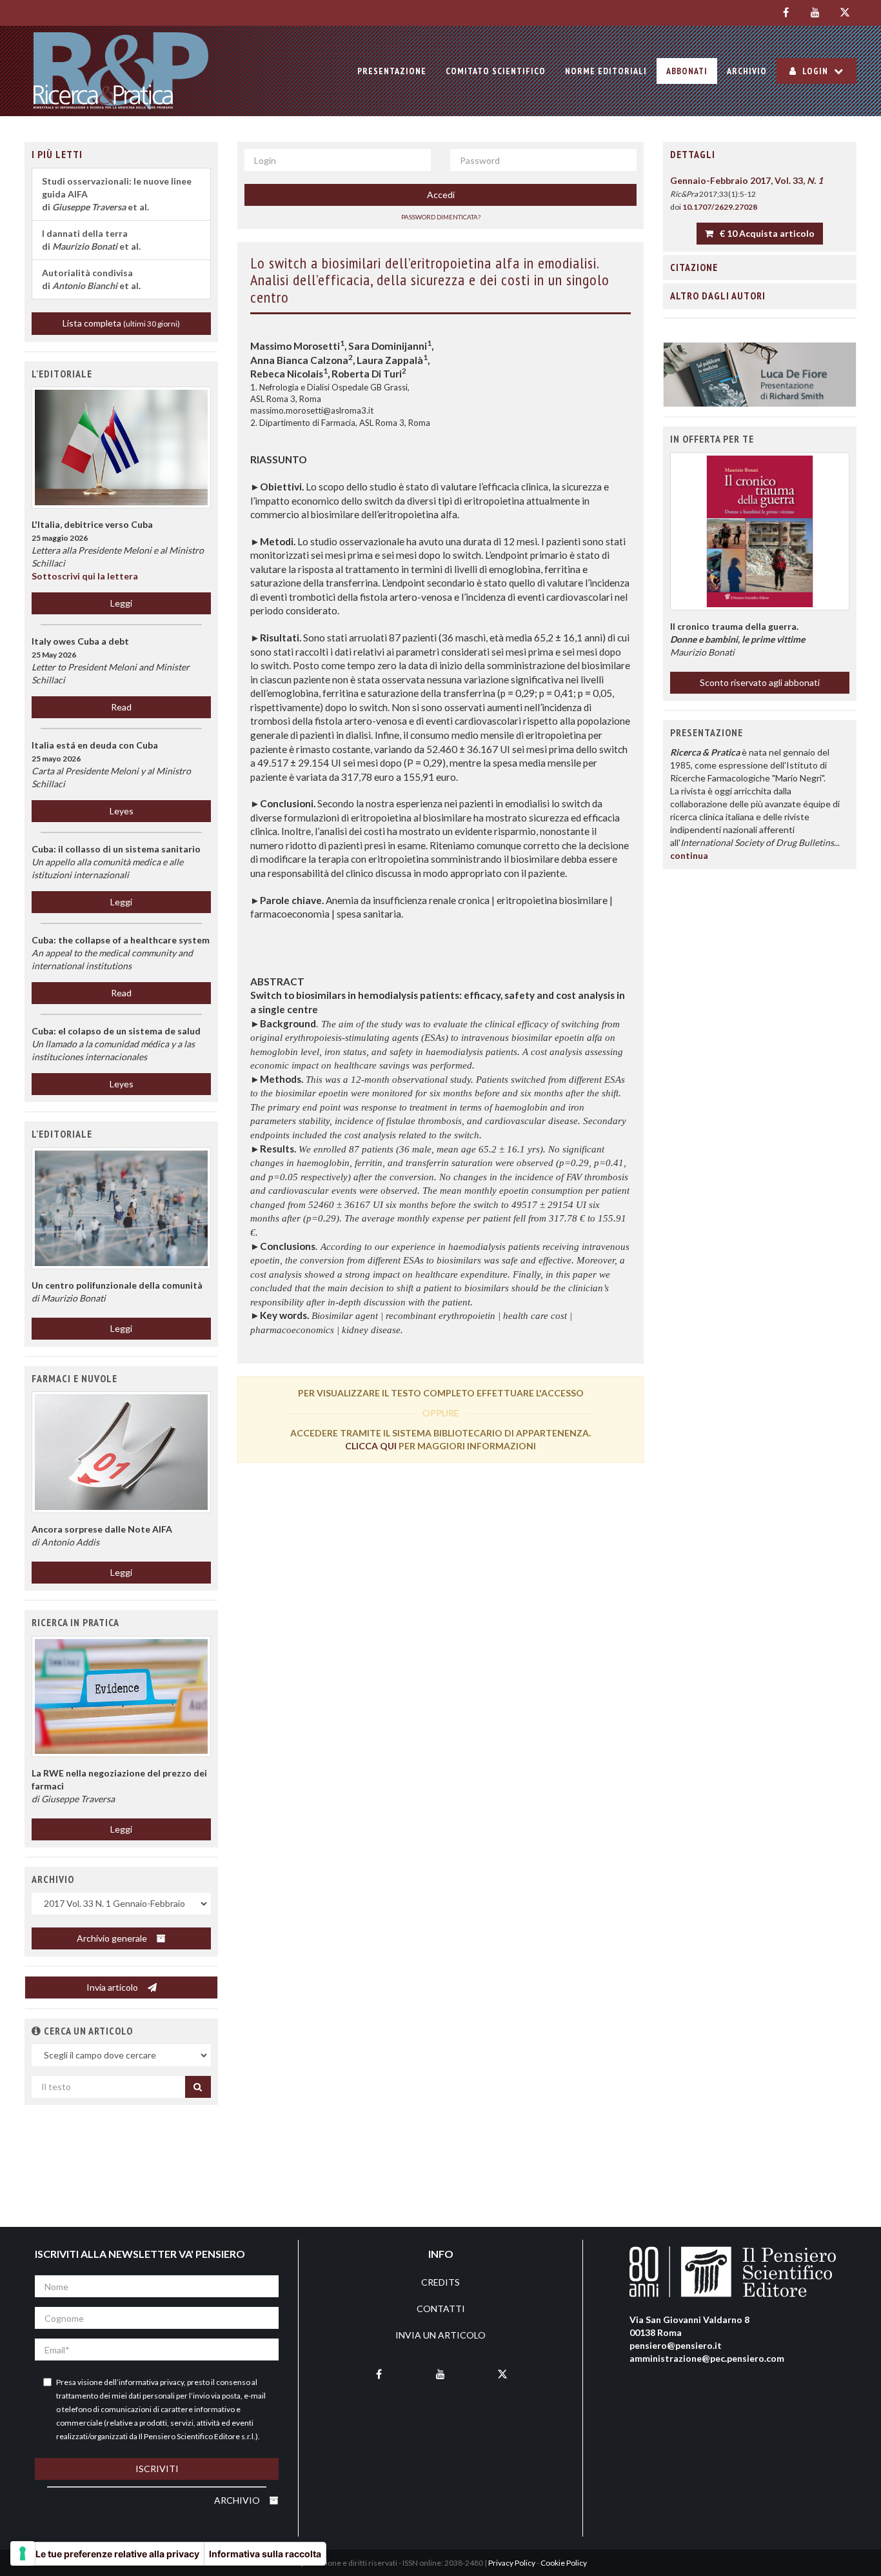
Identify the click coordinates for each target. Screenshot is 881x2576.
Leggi (121, 603)
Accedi (441, 195)
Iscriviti (157, 2469)
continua (689, 855)
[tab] (760, 155)
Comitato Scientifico (496, 71)
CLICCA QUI (371, 1446)
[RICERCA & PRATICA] (121, 71)
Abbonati (687, 71)
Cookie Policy (564, 2563)
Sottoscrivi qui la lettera (85, 576)
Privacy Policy (512, 2563)
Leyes (122, 811)
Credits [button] (440, 2282)
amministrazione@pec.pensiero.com (707, 2358)
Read (121, 707)
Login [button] (815, 71)
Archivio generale (113, 1938)
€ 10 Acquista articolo (766, 233)
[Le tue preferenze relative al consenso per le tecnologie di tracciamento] (23, 2553)
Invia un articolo (440, 2335)
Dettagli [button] (693, 154)
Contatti (441, 2309)
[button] (121, 1208)
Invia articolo (113, 1987)
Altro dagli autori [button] (718, 296)
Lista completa (121, 323)
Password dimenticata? (441, 217)
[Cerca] (198, 2087)
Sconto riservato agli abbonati (760, 682)
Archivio (747, 71)
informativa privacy (151, 2382)
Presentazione (392, 71)
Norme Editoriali (606, 71)
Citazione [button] (694, 267)
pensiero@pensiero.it (676, 2345)
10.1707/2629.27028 (720, 207)
